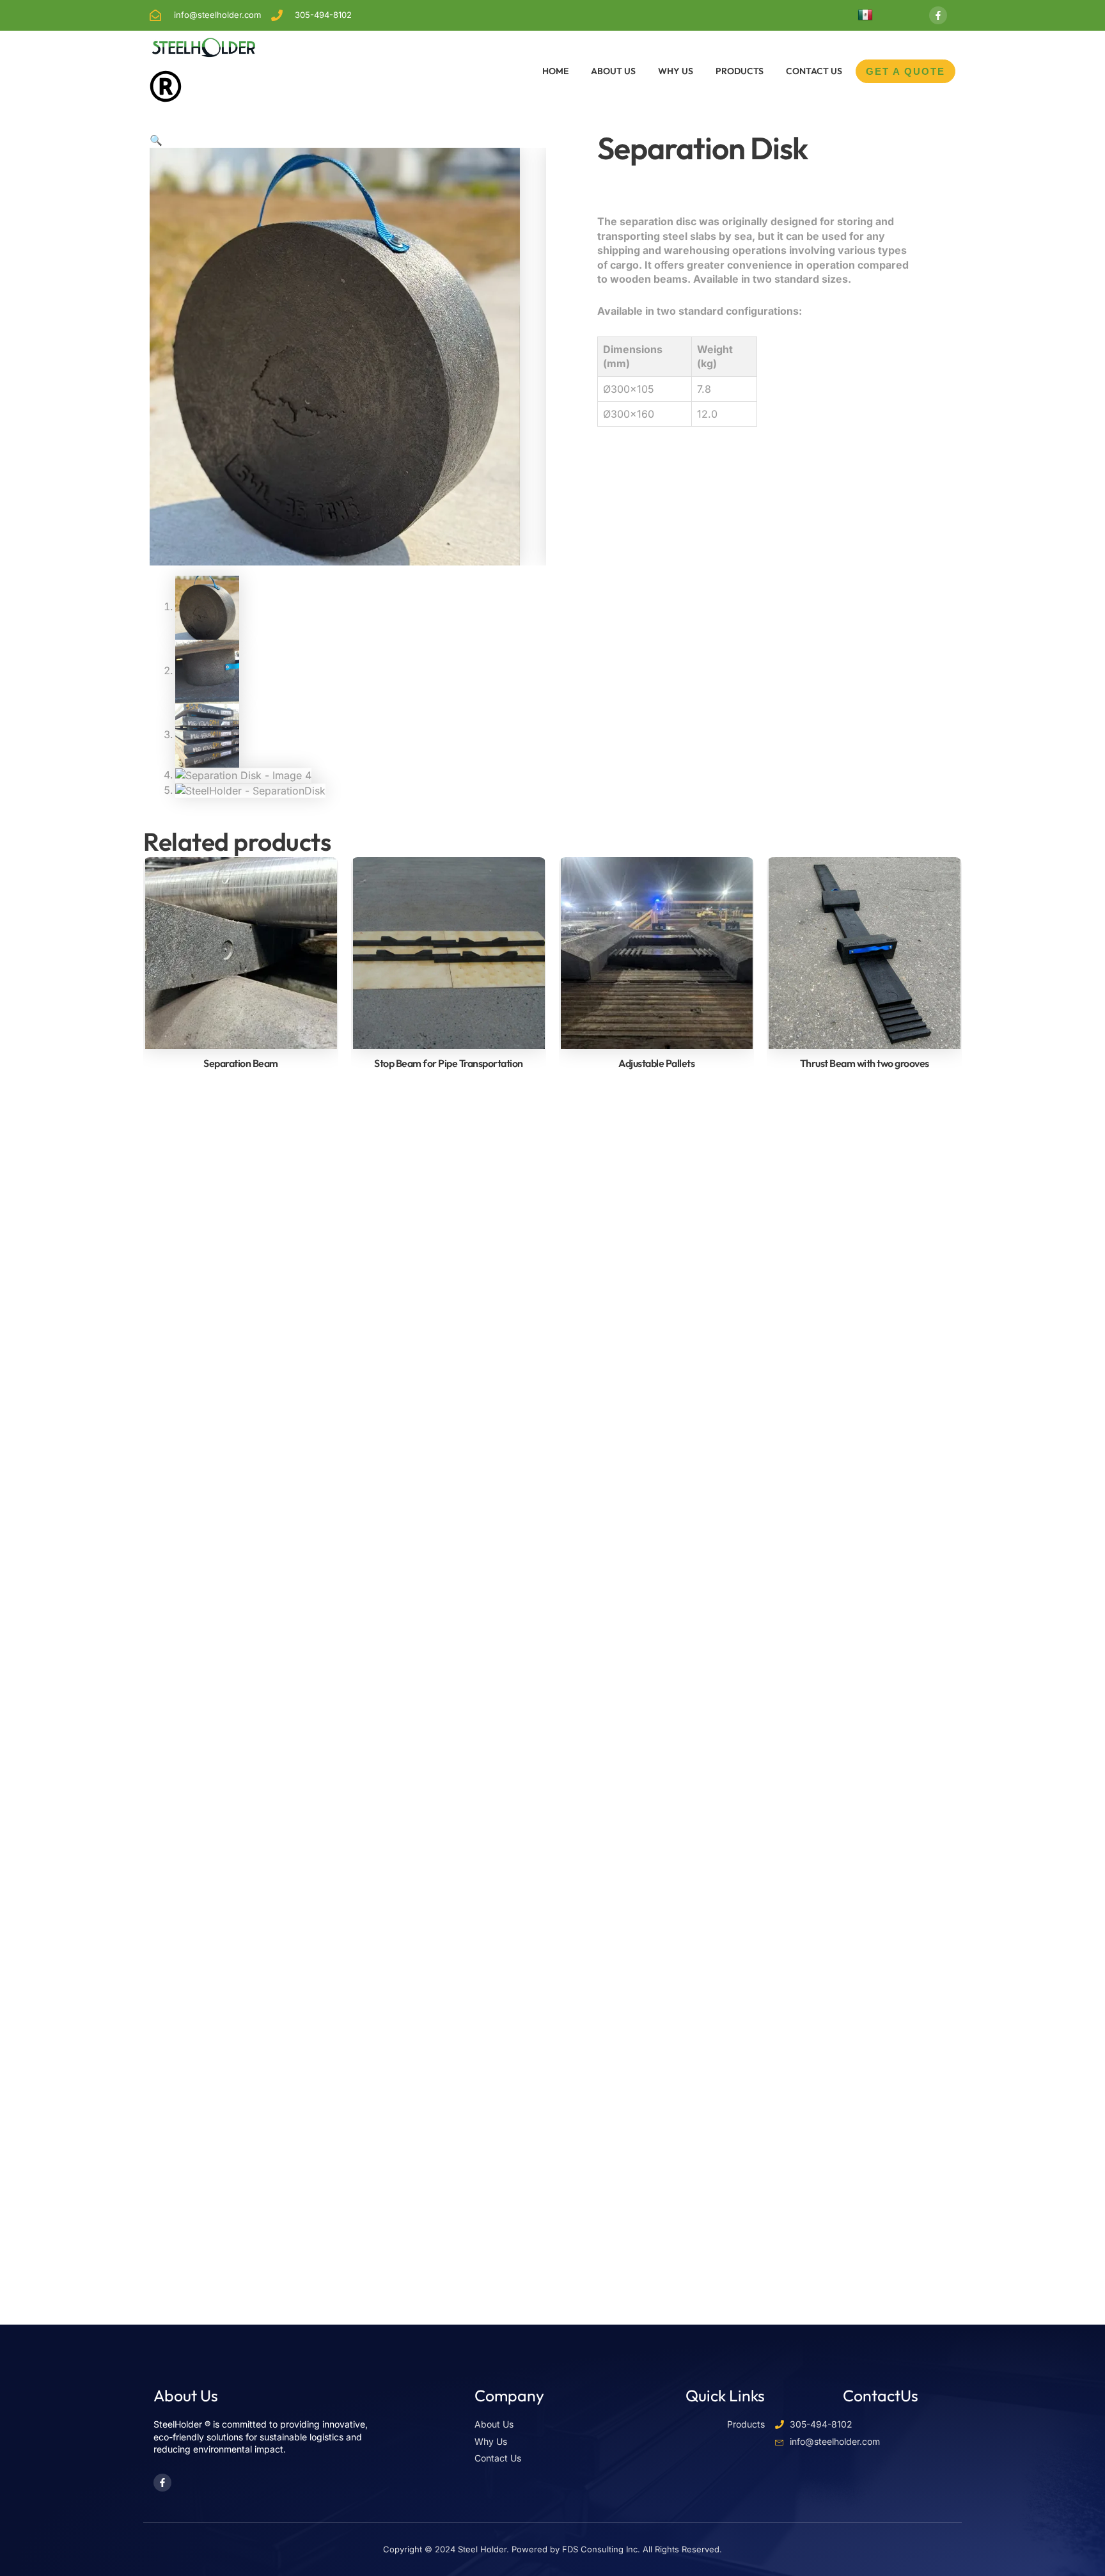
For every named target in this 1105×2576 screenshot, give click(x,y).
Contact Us (814, 71)
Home (555, 71)
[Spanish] (865, 15)
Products (740, 71)
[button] (156, 140)
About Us (613, 71)
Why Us (676, 71)
